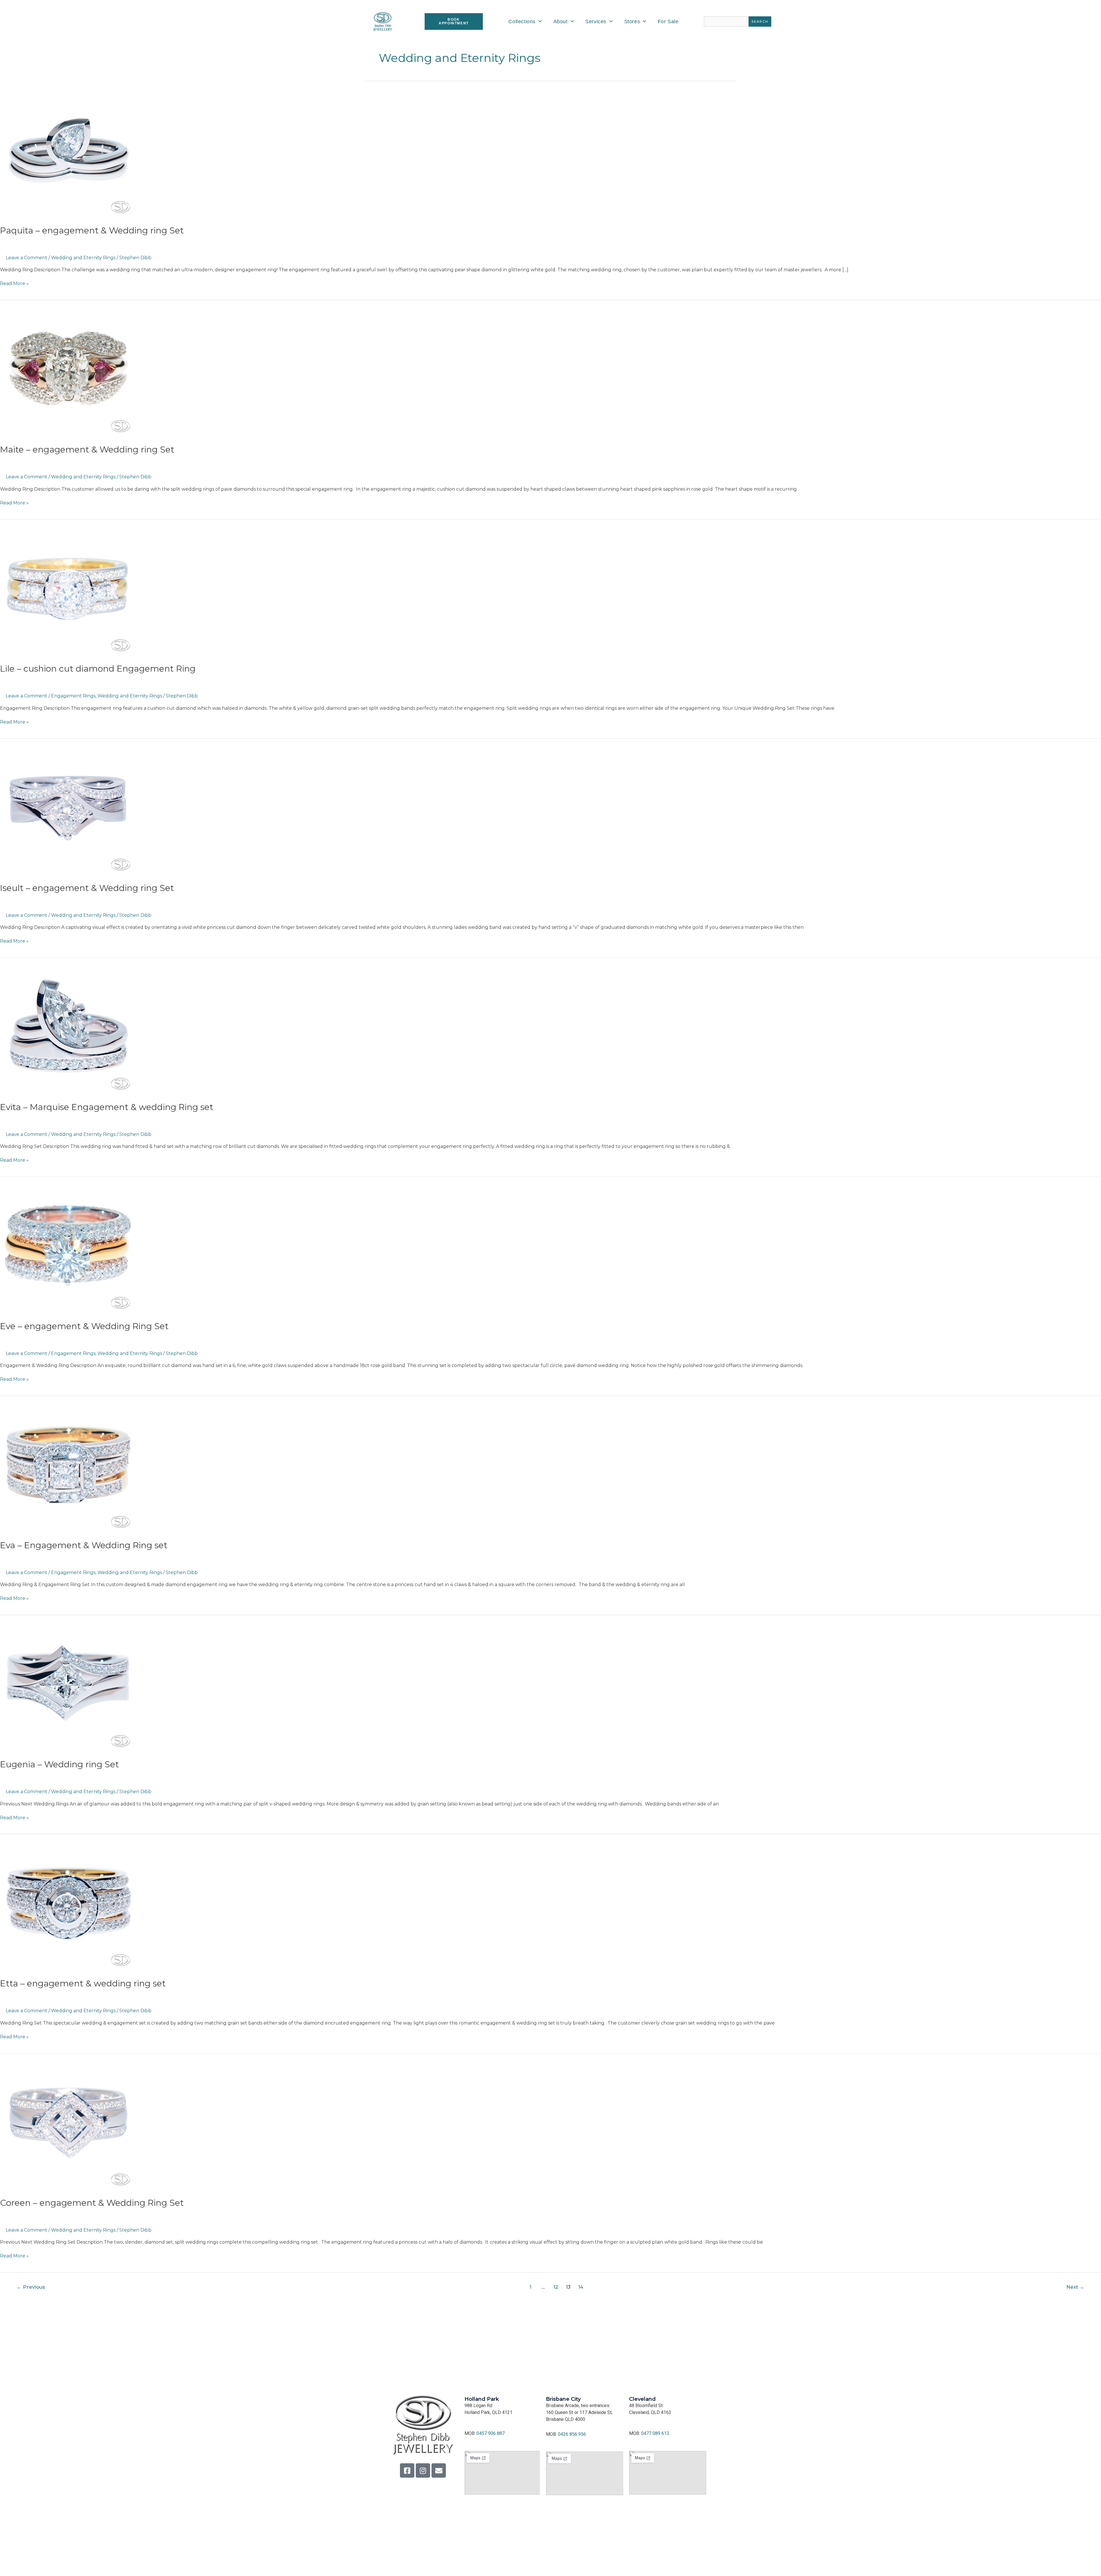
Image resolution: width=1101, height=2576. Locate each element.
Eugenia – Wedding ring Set (59, 1764)
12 (556, 2287)
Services (596, 22)
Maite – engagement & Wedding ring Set (87, 450)
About (561, 22)
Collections (522, 22)
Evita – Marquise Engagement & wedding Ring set (107, 1107)
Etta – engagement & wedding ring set (83, 1983)
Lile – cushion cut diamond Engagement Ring (98, 669)
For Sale (668, 22)
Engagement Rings (73, 696)
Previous (31, 2287)
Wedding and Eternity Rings (83, 258)
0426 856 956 (572, 2434)
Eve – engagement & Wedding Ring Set (84, 1326)
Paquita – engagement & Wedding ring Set (92, 230)
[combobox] (726, 22)
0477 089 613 (655, 2433)
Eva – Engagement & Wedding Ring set (84, 1545)
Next (1075, 2287)
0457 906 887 (491, 2433)
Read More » (14, 283)
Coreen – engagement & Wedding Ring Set (92, 2203)
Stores (632, 22)
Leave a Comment (27, 258)
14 (581, 2287)
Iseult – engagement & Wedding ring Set (87, 888)
